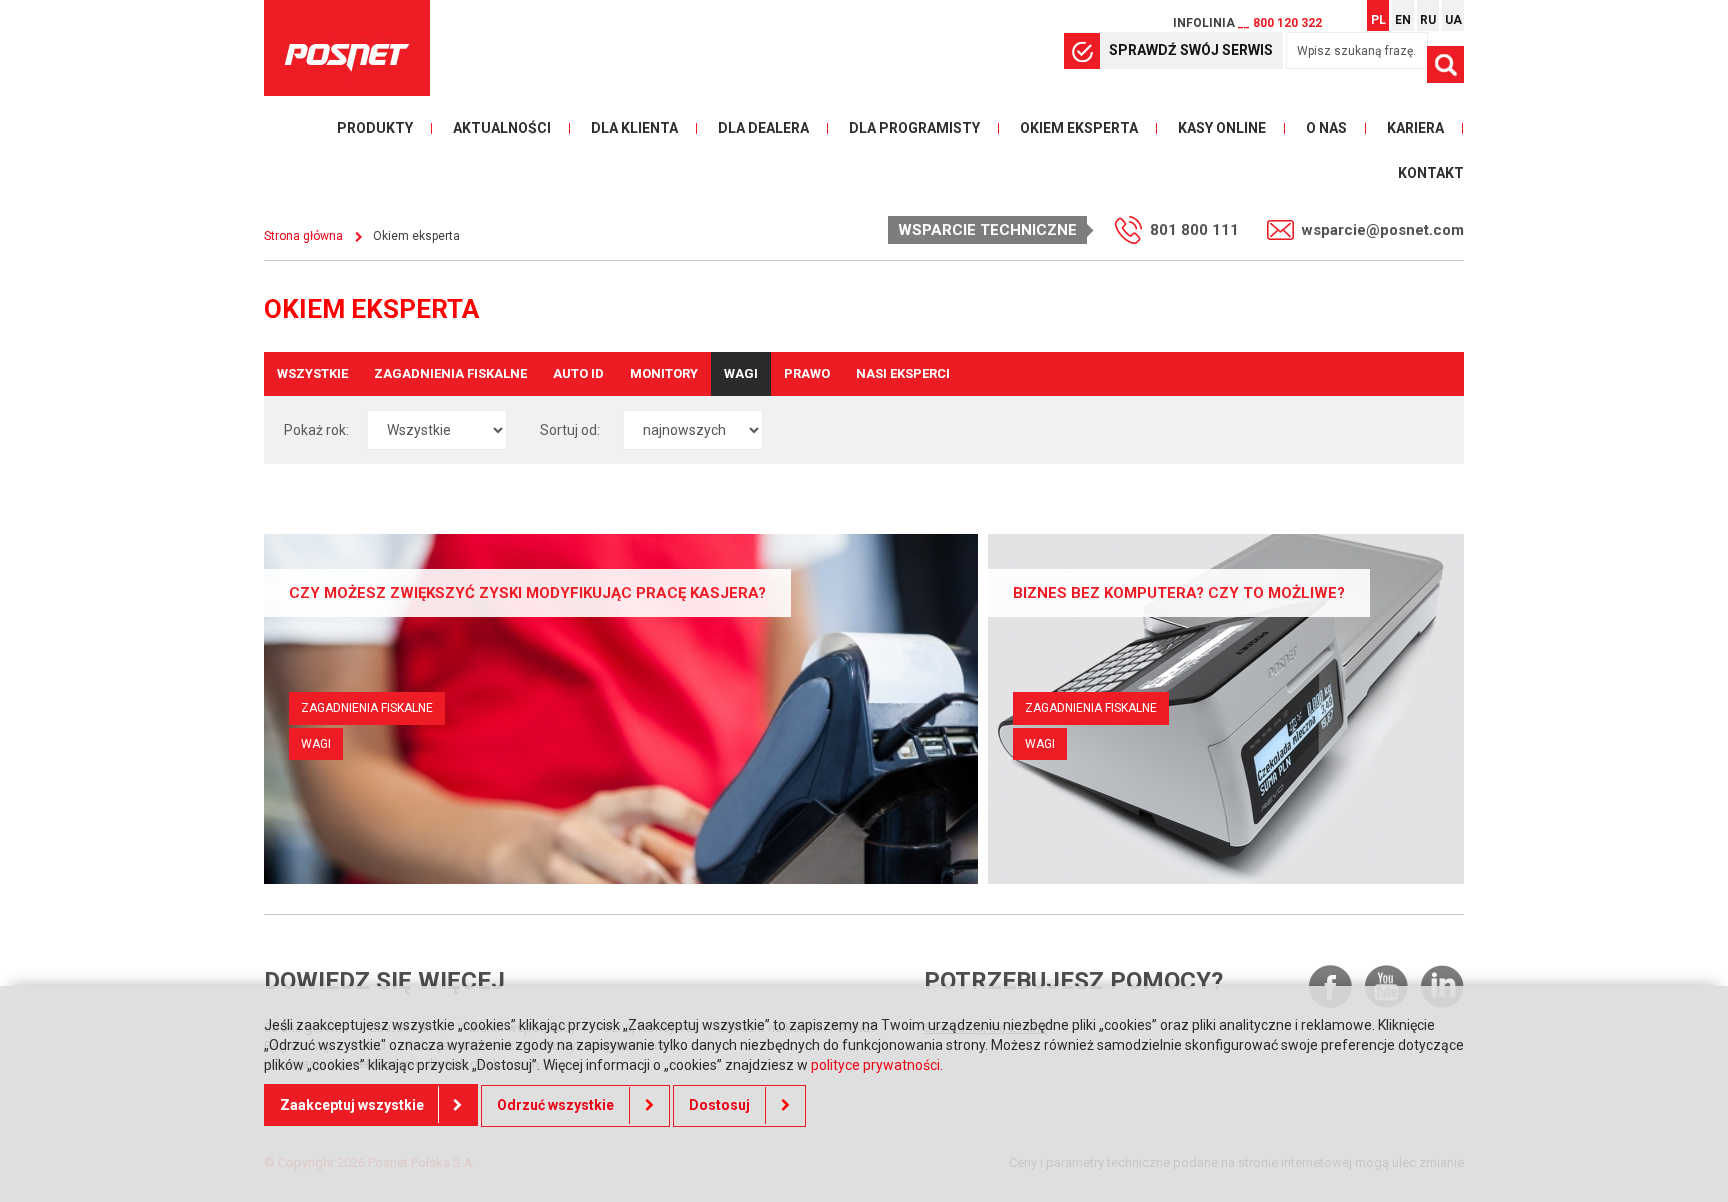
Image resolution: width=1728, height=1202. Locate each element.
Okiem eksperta (1079, 128)
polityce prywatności (875, 1064)
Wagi (741, 373)
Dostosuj (719, 1104)
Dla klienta (634, 128)
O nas (1326, 128)
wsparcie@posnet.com (1383, 230)
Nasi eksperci (903, 373)
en (1403, 20)
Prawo (807, 373)
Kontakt (1431, 173)
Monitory (664, 373)
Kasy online (1222, 128)
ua (1453, 20)
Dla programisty (914, 128)
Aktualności (502, 128)
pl (1378, 20)
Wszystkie (312, 373)
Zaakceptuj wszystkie (352, 1104)
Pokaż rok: (316, 430)
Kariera (1415, 128)
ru (1428, 20)
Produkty (375, 128)
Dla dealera (763, 128)
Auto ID (578, 373)
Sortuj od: (570, 430)
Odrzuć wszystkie (555, 1104)
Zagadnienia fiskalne (450, 373)
